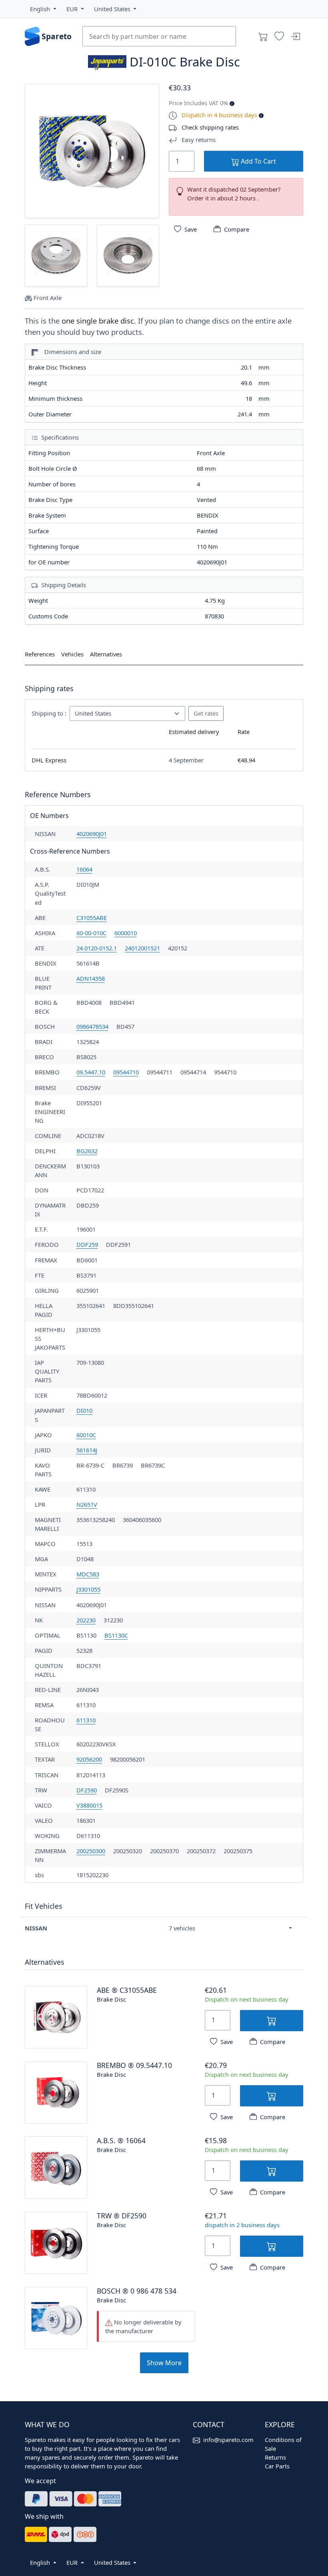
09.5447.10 (91, 1072)
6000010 (126, 933)
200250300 (91, 1851)
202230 (86, 1620)
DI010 (84, 1410)
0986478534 (92, 1026)
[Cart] (263, 36)
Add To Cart (258, 161)
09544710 (126, 1072)
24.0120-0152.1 (97, 948)
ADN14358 (91, 978)
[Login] (295, 36)
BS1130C (116, 1635)
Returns (275, 2457)
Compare (237, 229)
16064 (84, 869)
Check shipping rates (210, 127)
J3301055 (88, 1589)
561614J (87, 1450)
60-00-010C (91, 933)
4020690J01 (92, 834)
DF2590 (87, 1790)
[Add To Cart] (272, 2021)
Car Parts (277, 2466)
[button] (43, 9)
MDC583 (88, 1574)
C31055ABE (92, 918)
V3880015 (89, 1805)
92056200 (89, 1759)
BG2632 (87, 1151)
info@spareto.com (228, 2440)
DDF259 (87, 1244)
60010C (86, 1435)
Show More (164, 2363)
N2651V (87, 1504)
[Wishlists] (279, 36)
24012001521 (142, 948)
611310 (86, 1720)
